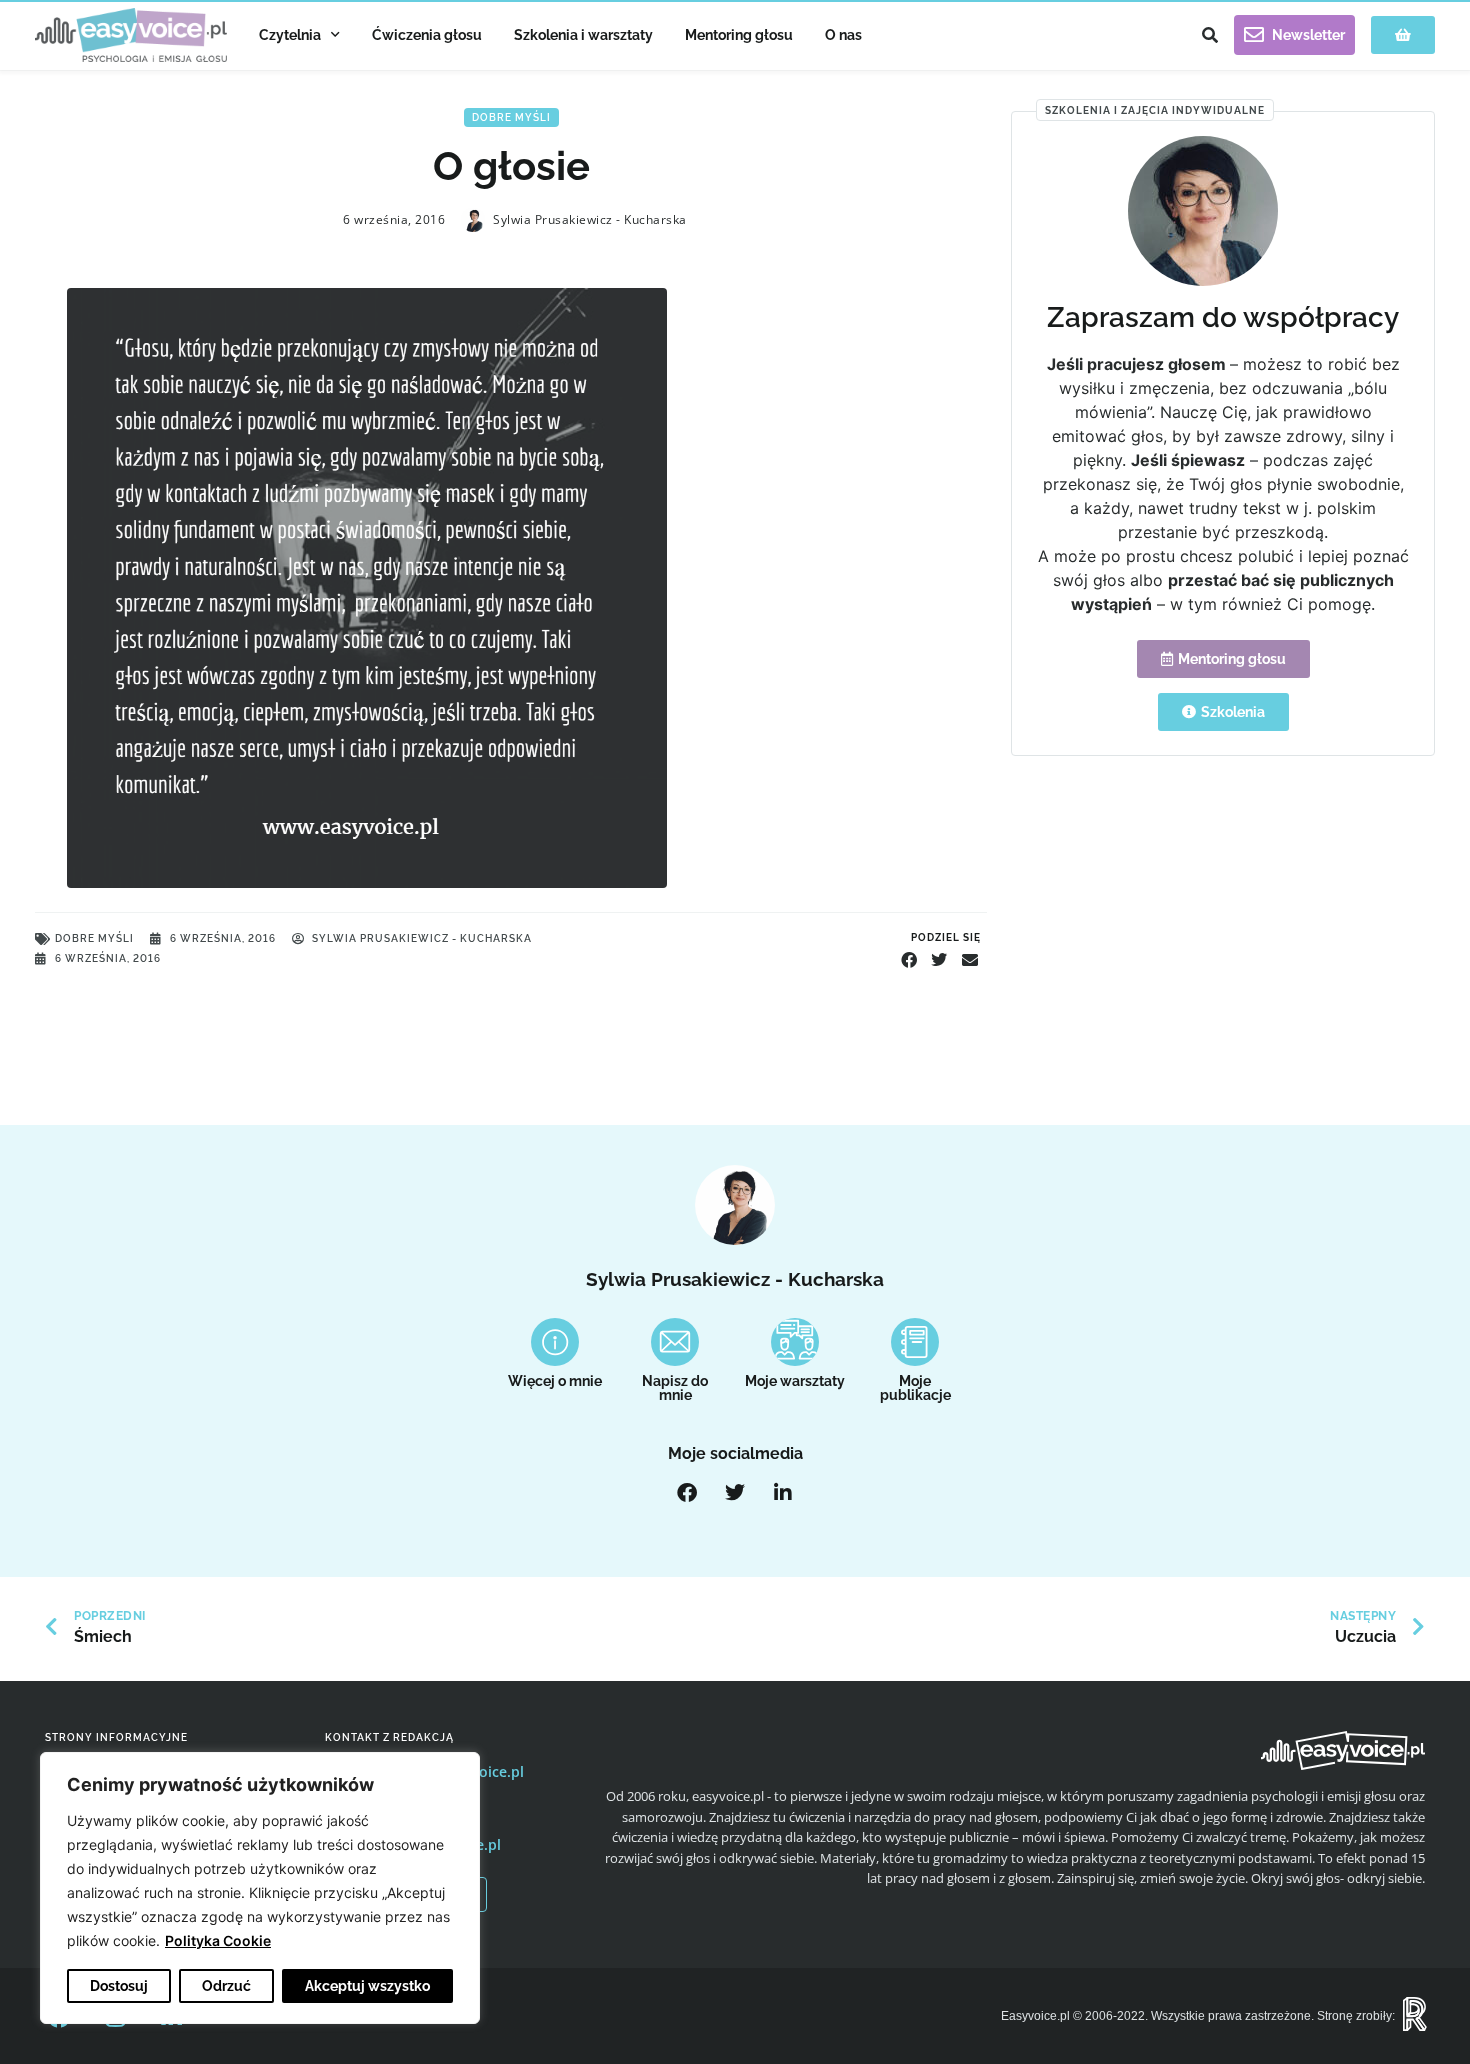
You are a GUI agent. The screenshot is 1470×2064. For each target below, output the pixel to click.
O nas (843, 35)
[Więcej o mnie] (555, 1342)
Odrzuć (226, 1986)
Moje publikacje (915, 1388)
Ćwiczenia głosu (427, 35)
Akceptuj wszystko (367, 1986)
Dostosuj (119, 1986)
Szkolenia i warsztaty (583, 35)
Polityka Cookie (218, 1940)
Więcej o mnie (555, 1381)
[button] (1210, 35)
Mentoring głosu (739, 35)
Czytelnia (290, 35)
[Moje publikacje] (915, 1342)
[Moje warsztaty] (795, 1342)
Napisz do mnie (675, 1388)
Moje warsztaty (795, 1381)
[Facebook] (687, 1493)
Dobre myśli (511, 117)
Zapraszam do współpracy (1223, 317)
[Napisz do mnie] (675, 1342)
